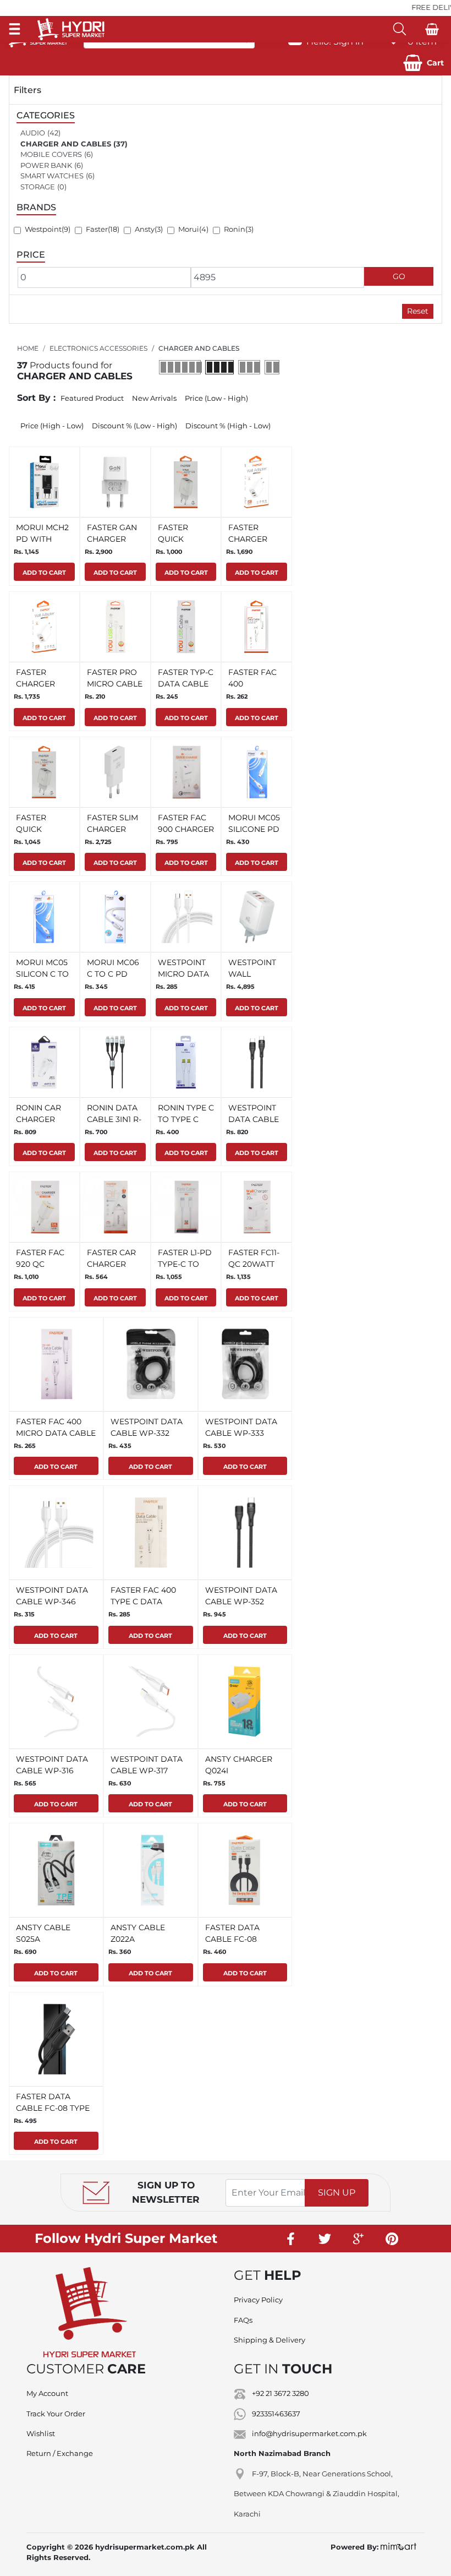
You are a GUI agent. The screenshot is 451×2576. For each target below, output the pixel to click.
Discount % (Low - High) (134, 426)
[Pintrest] (392, 2239)
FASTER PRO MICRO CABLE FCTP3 (115, 684)
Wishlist (41, 2433)
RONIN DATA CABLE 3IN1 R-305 (114, 1119)
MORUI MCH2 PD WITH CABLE (42, 539)
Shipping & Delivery (269, 2340)
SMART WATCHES (52, 176)
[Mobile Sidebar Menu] (15, 29)
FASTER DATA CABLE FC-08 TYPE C (53, 2108)
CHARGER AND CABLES (66, 144)
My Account (47, 2393)
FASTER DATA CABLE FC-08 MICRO (232, 1939)
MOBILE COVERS (51, 154)
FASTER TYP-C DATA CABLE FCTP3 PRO (186, 684)
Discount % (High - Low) (228, 426)
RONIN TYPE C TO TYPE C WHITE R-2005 (186, 1119)
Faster (97, 229)
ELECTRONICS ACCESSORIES (98, 348)
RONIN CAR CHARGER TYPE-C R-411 (40, 1119)
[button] (424, 63)
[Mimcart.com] (398, 2547)
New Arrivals (154, 398)
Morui (189, 229)
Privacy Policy (258, 2300)
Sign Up (337, 2193)
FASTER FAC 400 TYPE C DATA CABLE (143, 1602)
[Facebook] (291, 2239)
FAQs (243, 2320)
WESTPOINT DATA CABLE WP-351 (254, 1119)
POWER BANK (46, 165)
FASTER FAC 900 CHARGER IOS (186, 829)
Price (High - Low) (52, 426)
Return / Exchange (60, 2453)
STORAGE (38, 187)
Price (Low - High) (216, 398)
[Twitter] (325, 2239)
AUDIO (33, 133)
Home (28, 348)
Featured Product (92, 398)
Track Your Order (56, 2414)
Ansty (145, 229)
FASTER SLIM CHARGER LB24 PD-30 (112, 829)
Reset (418, 311)
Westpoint (43, 229)
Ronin (235, 229)
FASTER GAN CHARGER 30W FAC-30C (114, 539)
